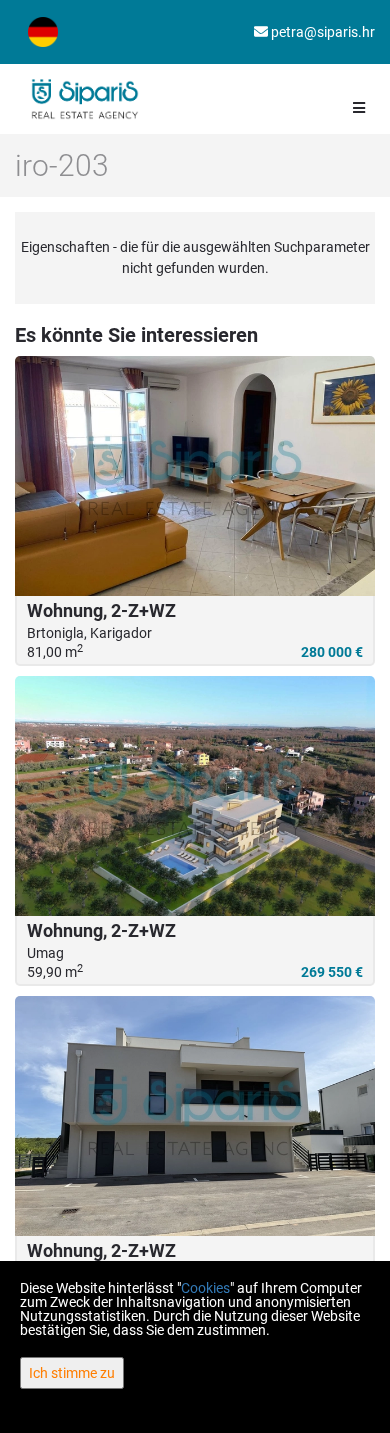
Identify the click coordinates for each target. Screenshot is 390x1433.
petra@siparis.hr (321, 32)
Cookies (205, 1288)
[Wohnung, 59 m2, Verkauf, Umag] (195, 796)
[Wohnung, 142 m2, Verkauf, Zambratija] (195, 1116)
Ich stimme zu (72, 1373)
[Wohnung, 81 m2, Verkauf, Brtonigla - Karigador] (195, 476)
